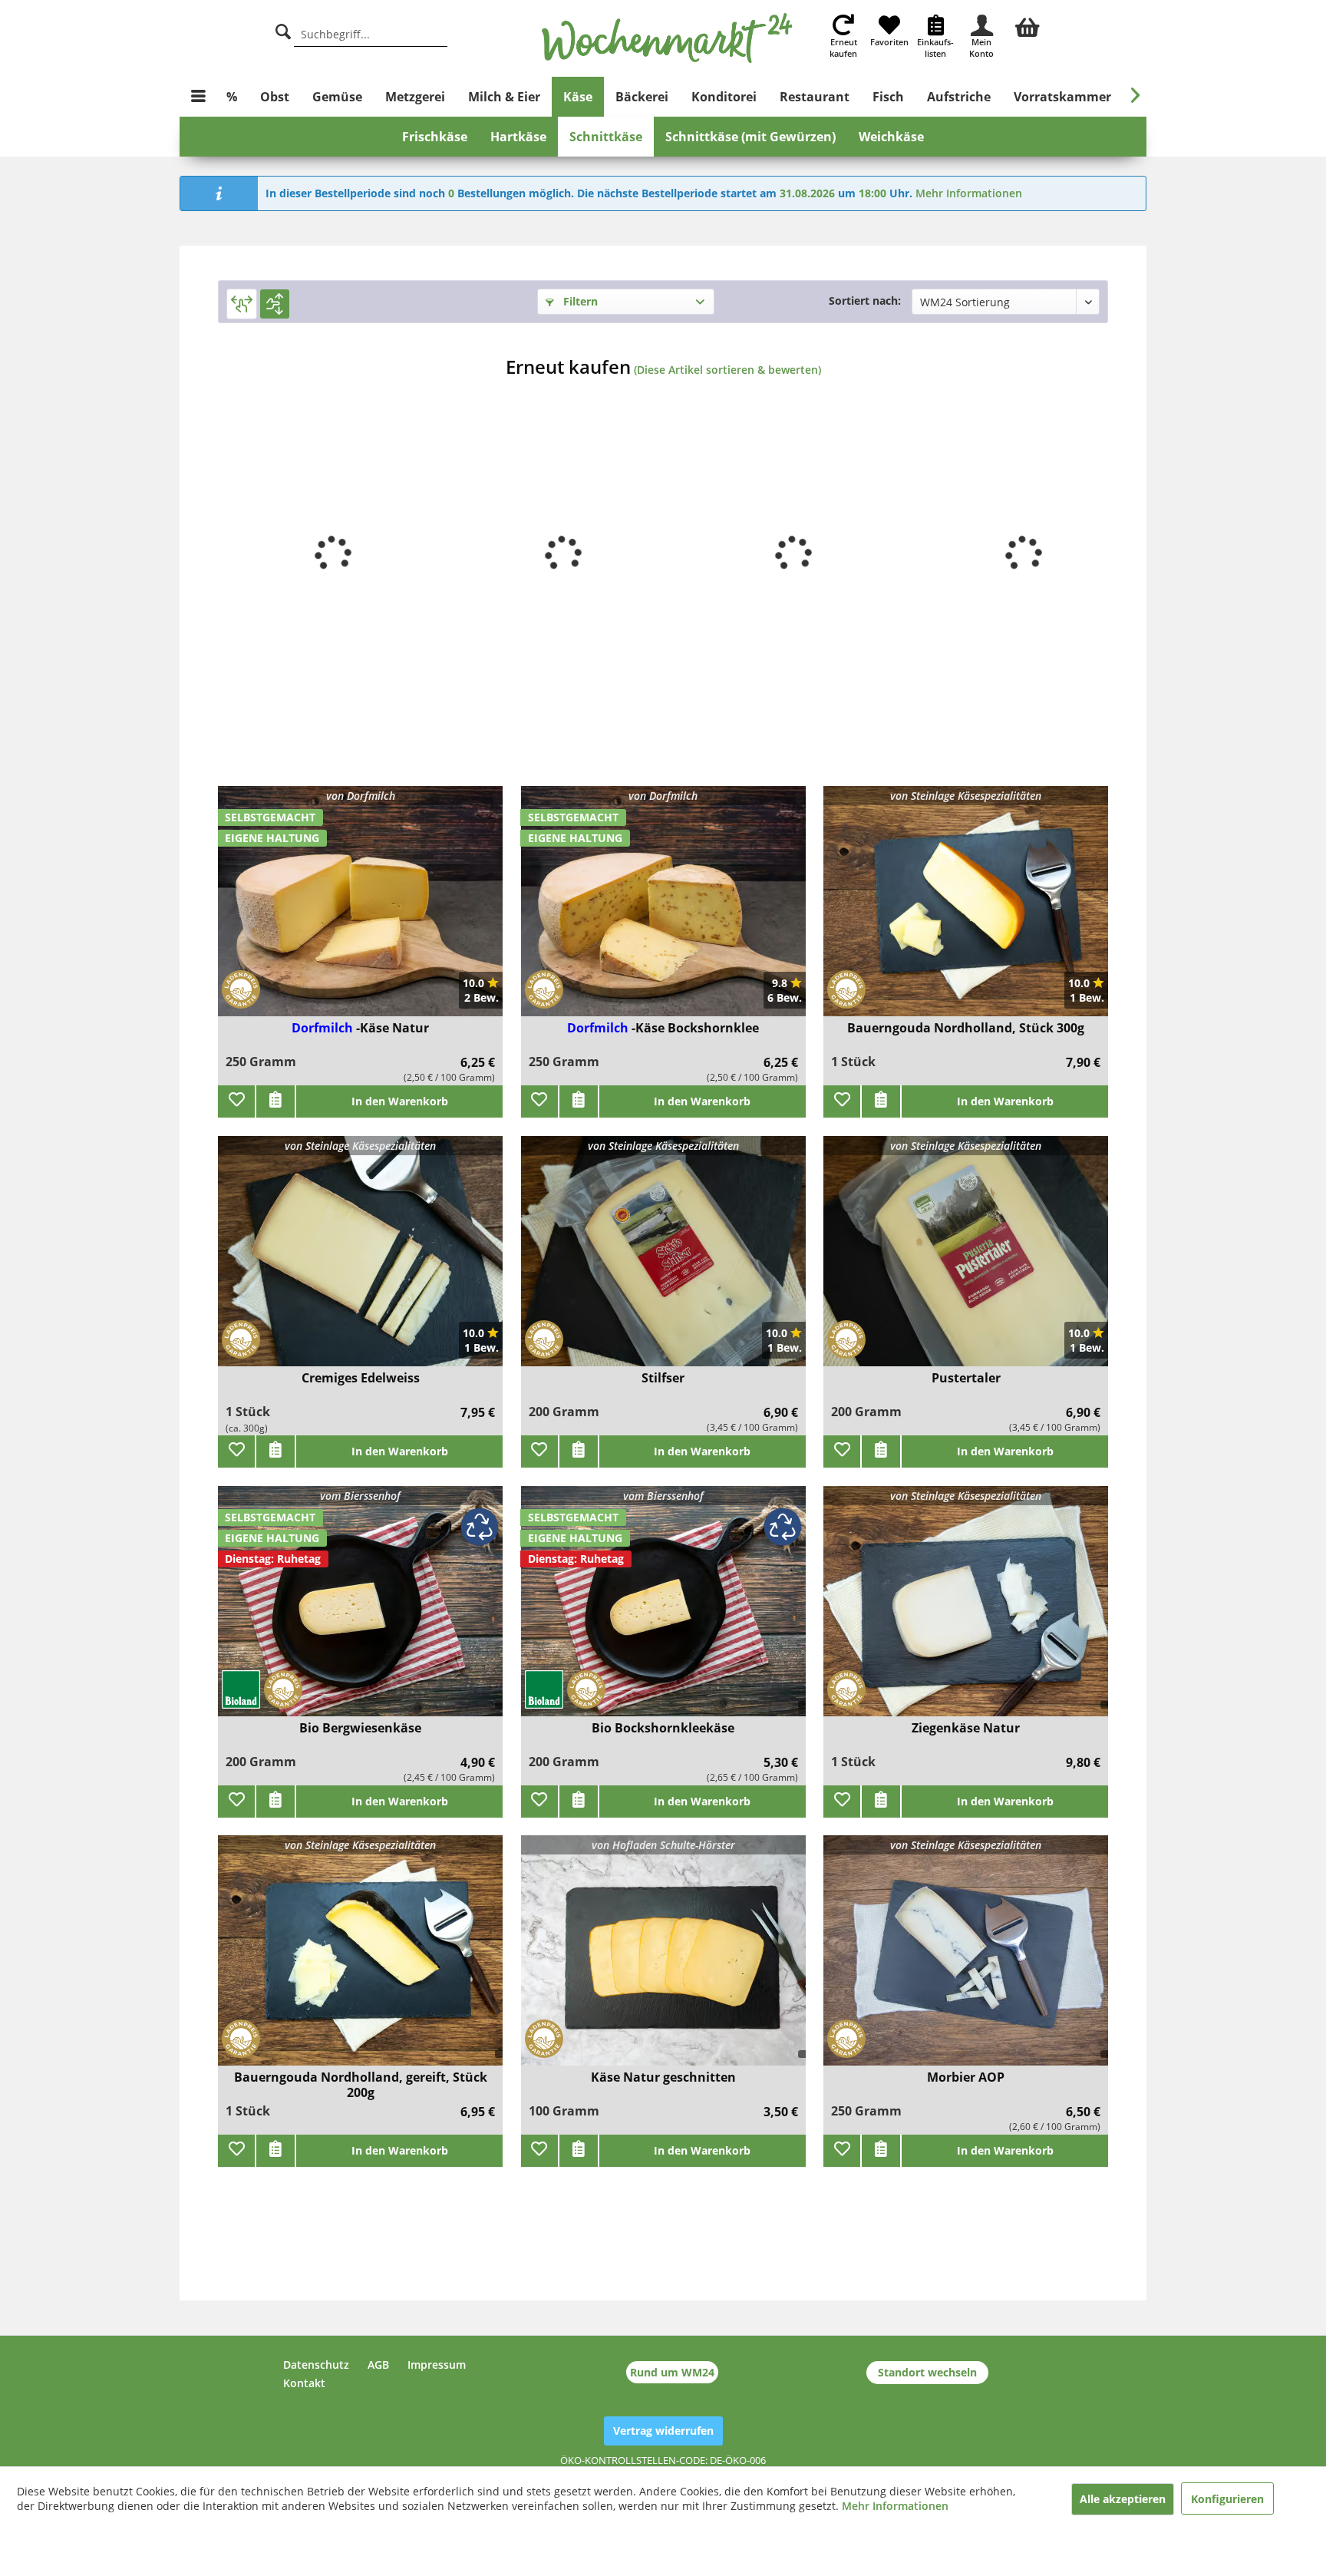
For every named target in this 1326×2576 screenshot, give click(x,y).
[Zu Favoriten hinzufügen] (236, 1101)
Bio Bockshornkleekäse (663, 1728)
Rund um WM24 (672, 2372)
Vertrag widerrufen (663, 2431)
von (361, 796)
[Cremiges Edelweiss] (360, 1261)
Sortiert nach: (865, 301)
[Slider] (242, 304)
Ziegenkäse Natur (966, 1728)
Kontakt (304, 2383)
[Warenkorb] (1027, 25)
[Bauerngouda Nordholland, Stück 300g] (966, 911)
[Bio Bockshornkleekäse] (663, 1611)
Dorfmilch (324, 1028)
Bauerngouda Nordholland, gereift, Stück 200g (361, 2085)
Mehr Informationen (969, 193)
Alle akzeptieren (1123, 2499)
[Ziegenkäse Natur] (966, 1611)
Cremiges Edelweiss (361, 1378)
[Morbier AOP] (966, 1960)
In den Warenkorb (400, 1101)
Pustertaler (966, 1378)
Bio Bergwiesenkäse (360, 1728)
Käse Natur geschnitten (663, 2077)
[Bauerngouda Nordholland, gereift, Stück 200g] (360, 1960)
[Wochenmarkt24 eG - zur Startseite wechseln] (667, 38)
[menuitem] (1027, 25)
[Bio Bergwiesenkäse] (360, 1611)
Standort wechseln (927, 2372)
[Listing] (275, 304)
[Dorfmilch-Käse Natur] (360, 911)
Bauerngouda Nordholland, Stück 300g (966, 1028)
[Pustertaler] (966, 1261)
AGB (378, 2365)
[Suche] (283, 30)
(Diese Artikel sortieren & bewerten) (727, 370)
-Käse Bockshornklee (695, 1028)
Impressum (437, 2365)
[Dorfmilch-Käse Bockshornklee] (663, 911)
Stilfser (663, 1378)
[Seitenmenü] (198, 97)
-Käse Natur (393, 1028)
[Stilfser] (663, 1261)
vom (360, 1496)
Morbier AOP (966, 2077)
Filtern (579, 301)
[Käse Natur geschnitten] (663, 1960)
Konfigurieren (1227, 2499)
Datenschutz (316, 2365)
